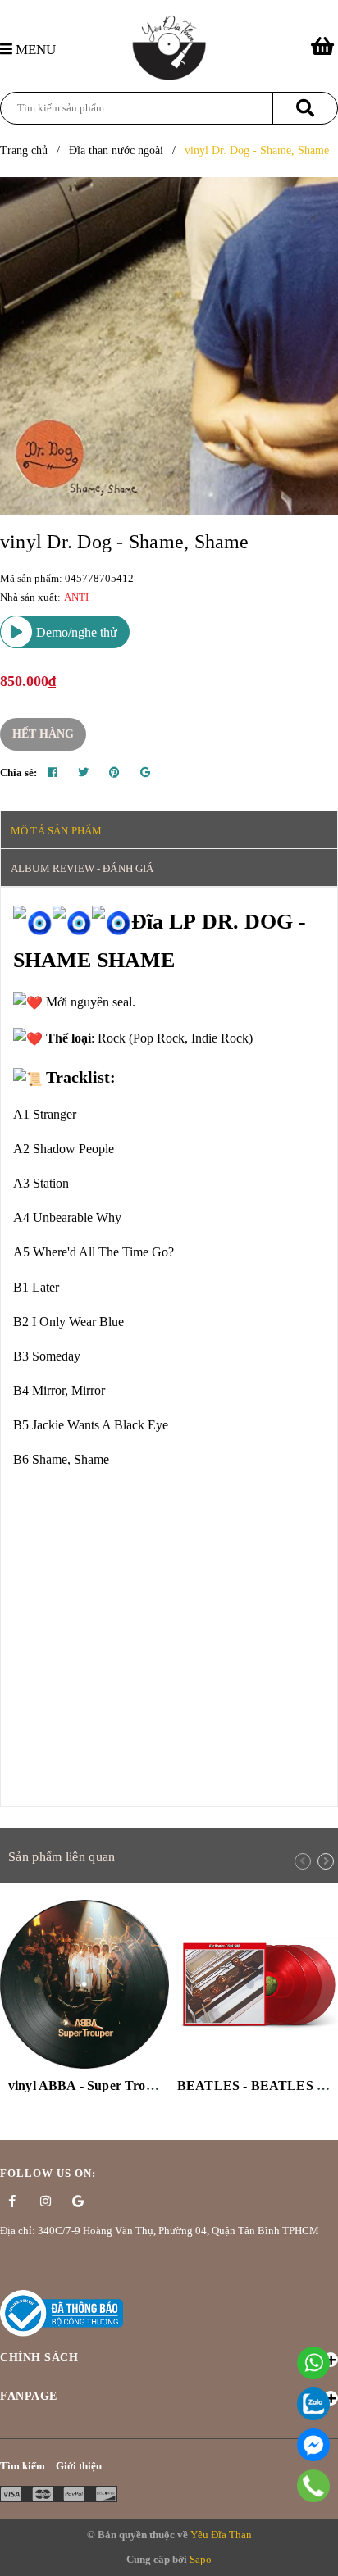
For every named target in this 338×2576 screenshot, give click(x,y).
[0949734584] (314, 2486)
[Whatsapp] (313, 2363)
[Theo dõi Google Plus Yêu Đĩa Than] (78, 2201)
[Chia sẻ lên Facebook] (53, 773)
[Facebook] (313, 2445)
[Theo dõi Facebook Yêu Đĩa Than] (12, 2201)
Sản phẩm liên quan (62, 1857)
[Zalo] (313, 2404)
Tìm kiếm (23, 2466)
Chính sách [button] (39, 2358)
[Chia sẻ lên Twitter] (83, 773)
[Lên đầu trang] (317, 2555)
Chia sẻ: (18, 772)
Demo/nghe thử (75, 632)
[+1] (145, 773)
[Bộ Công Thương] (62, 2312)
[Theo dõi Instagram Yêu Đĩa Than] (45, 2201)
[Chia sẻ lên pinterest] (114, 773)
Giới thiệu (79, 2466)
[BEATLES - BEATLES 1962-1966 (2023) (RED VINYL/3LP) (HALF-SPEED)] (253, 1984)
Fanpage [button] (29, 2396)
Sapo (201, 2559)
